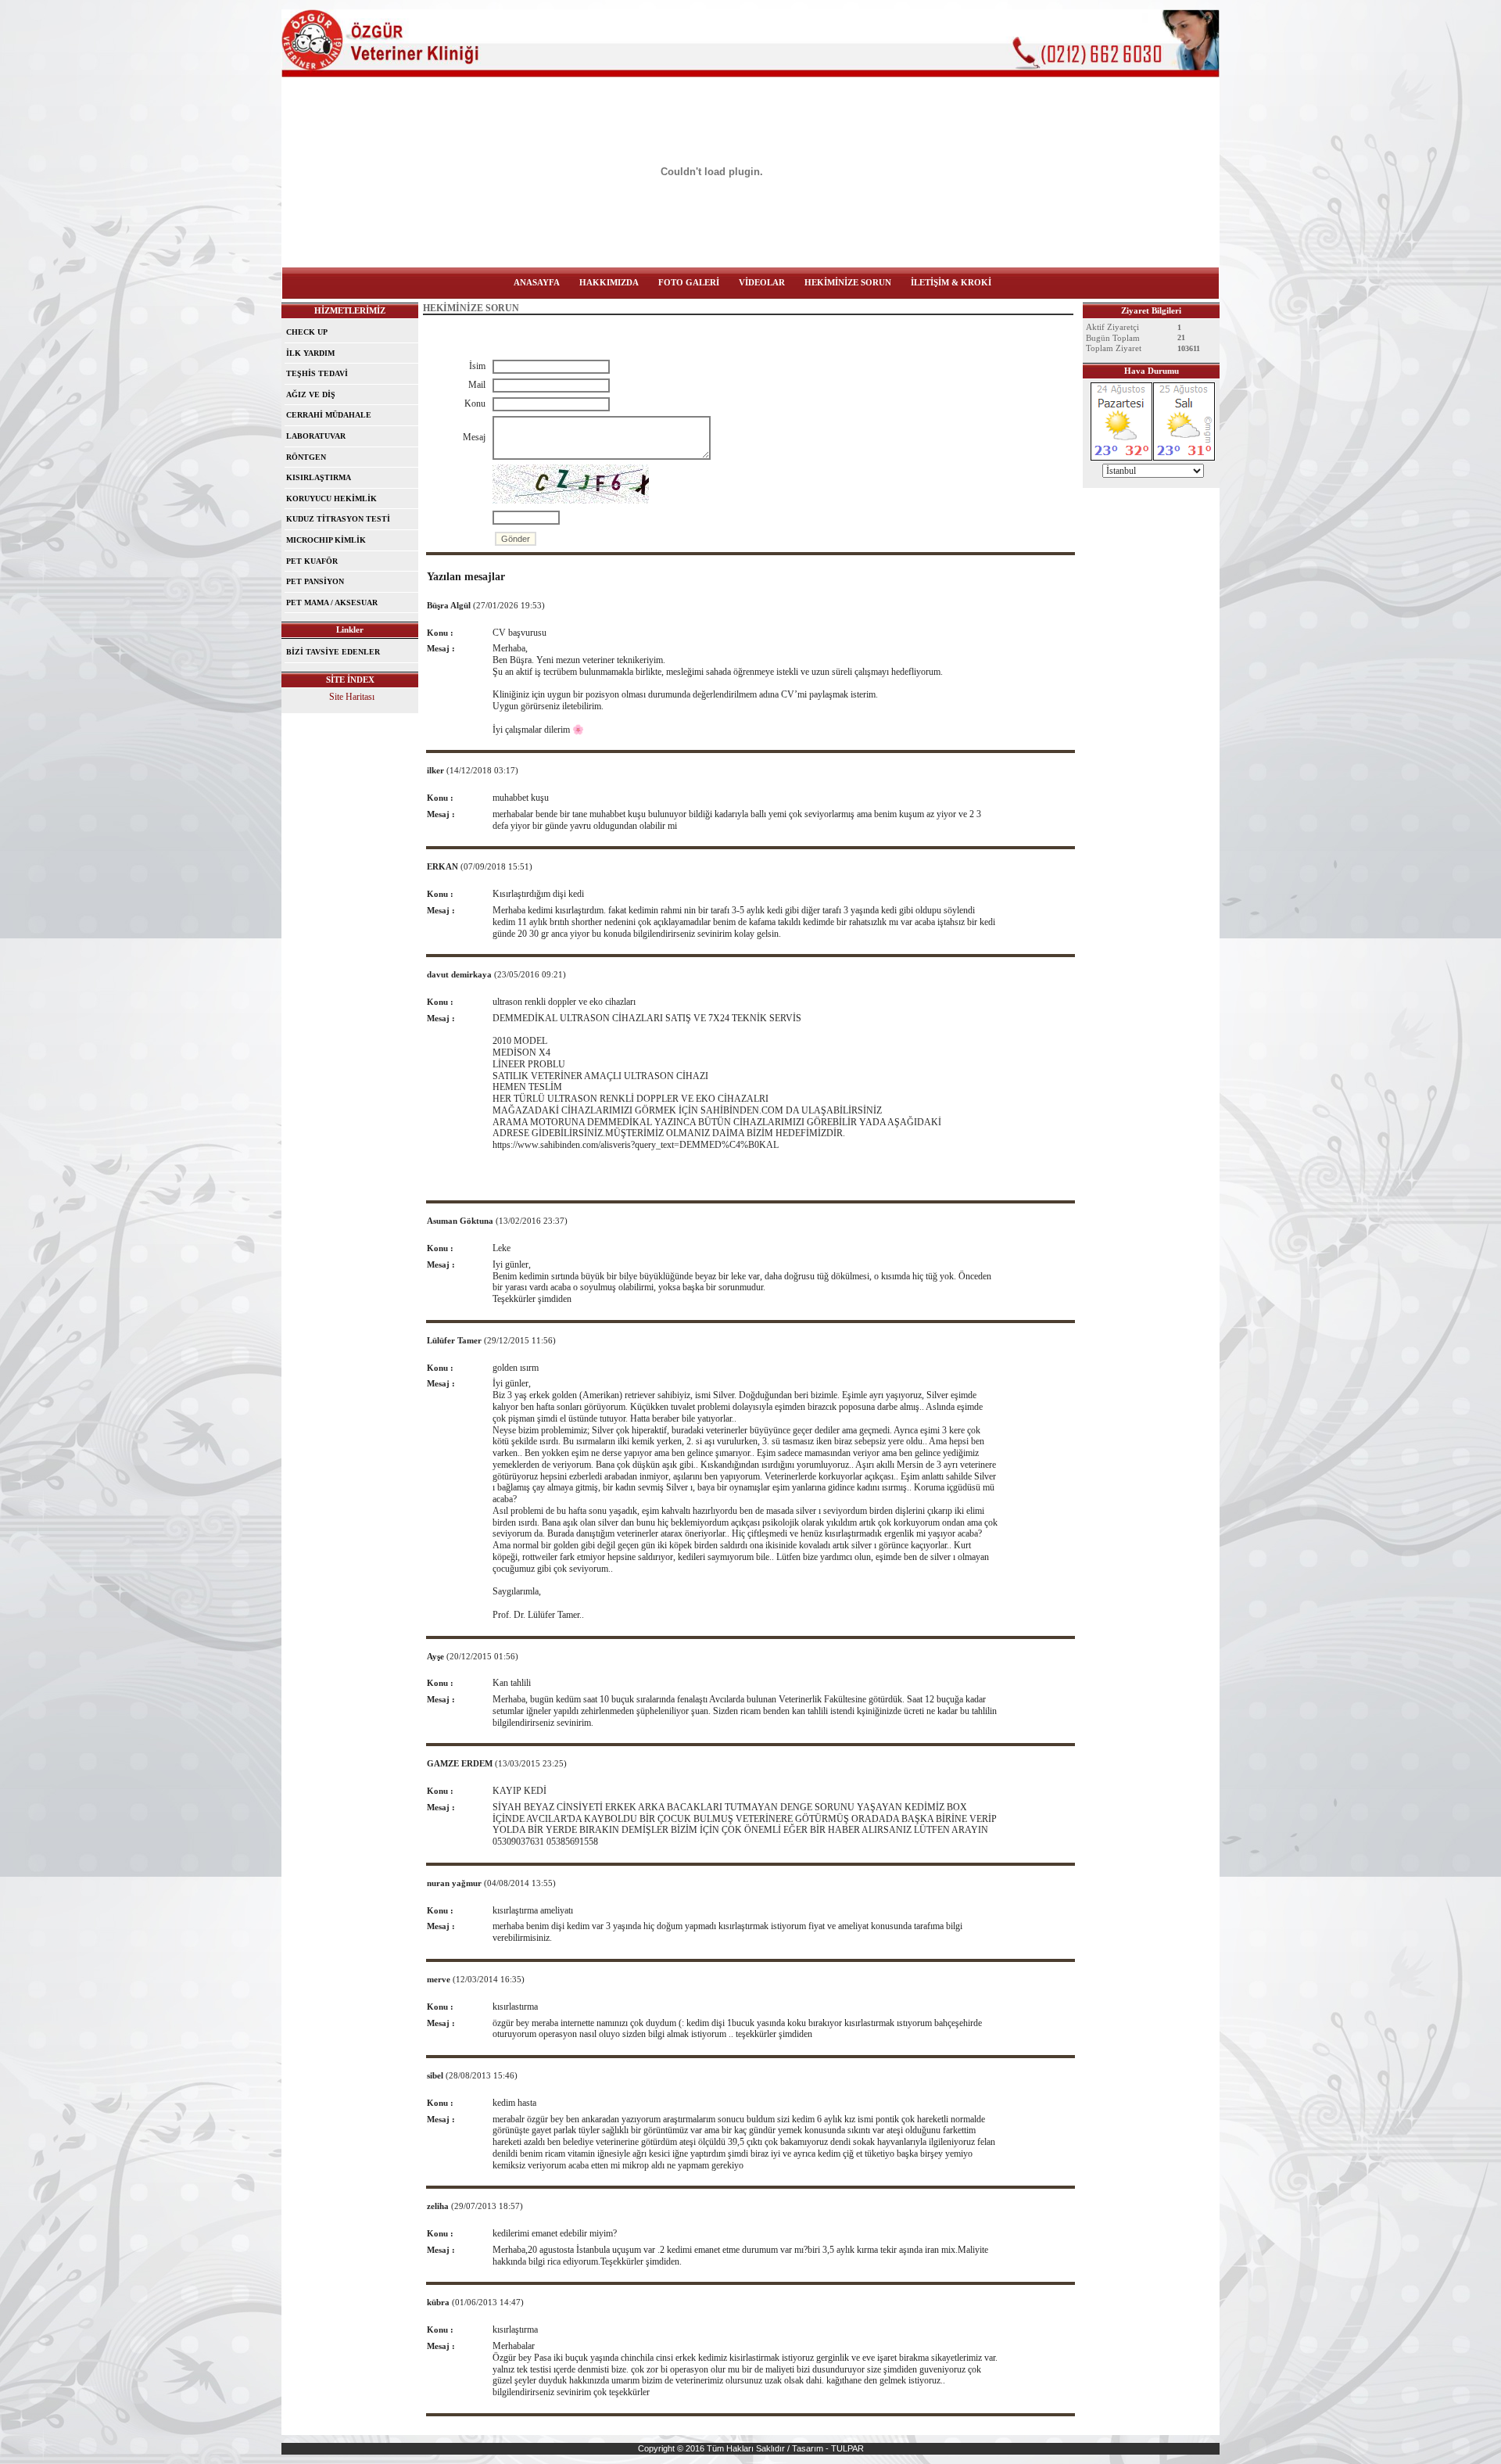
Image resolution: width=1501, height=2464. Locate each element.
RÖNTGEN (306, 457)
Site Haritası (352, 697)
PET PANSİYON (315, 581)
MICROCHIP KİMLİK (326, 540)
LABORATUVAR (316, 436)
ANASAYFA (537, 282)
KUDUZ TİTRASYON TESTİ (338, 519)
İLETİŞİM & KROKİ (951, 282)
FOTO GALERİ (689, 282)
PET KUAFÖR (312, 561)
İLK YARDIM (310, 353)
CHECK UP (307, 332)
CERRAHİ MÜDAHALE (329, 415)
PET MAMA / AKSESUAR (332, 603)
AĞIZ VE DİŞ (311, 395)
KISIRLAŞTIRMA (319, 477)
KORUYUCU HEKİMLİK (331, 499)
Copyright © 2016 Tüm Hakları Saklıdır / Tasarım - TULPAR (751, 2448)
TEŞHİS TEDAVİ (317, 373)
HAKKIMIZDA (609, 282)
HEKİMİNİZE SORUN (848, 282)
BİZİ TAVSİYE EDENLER (333, 652)
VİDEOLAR (762, 282)
